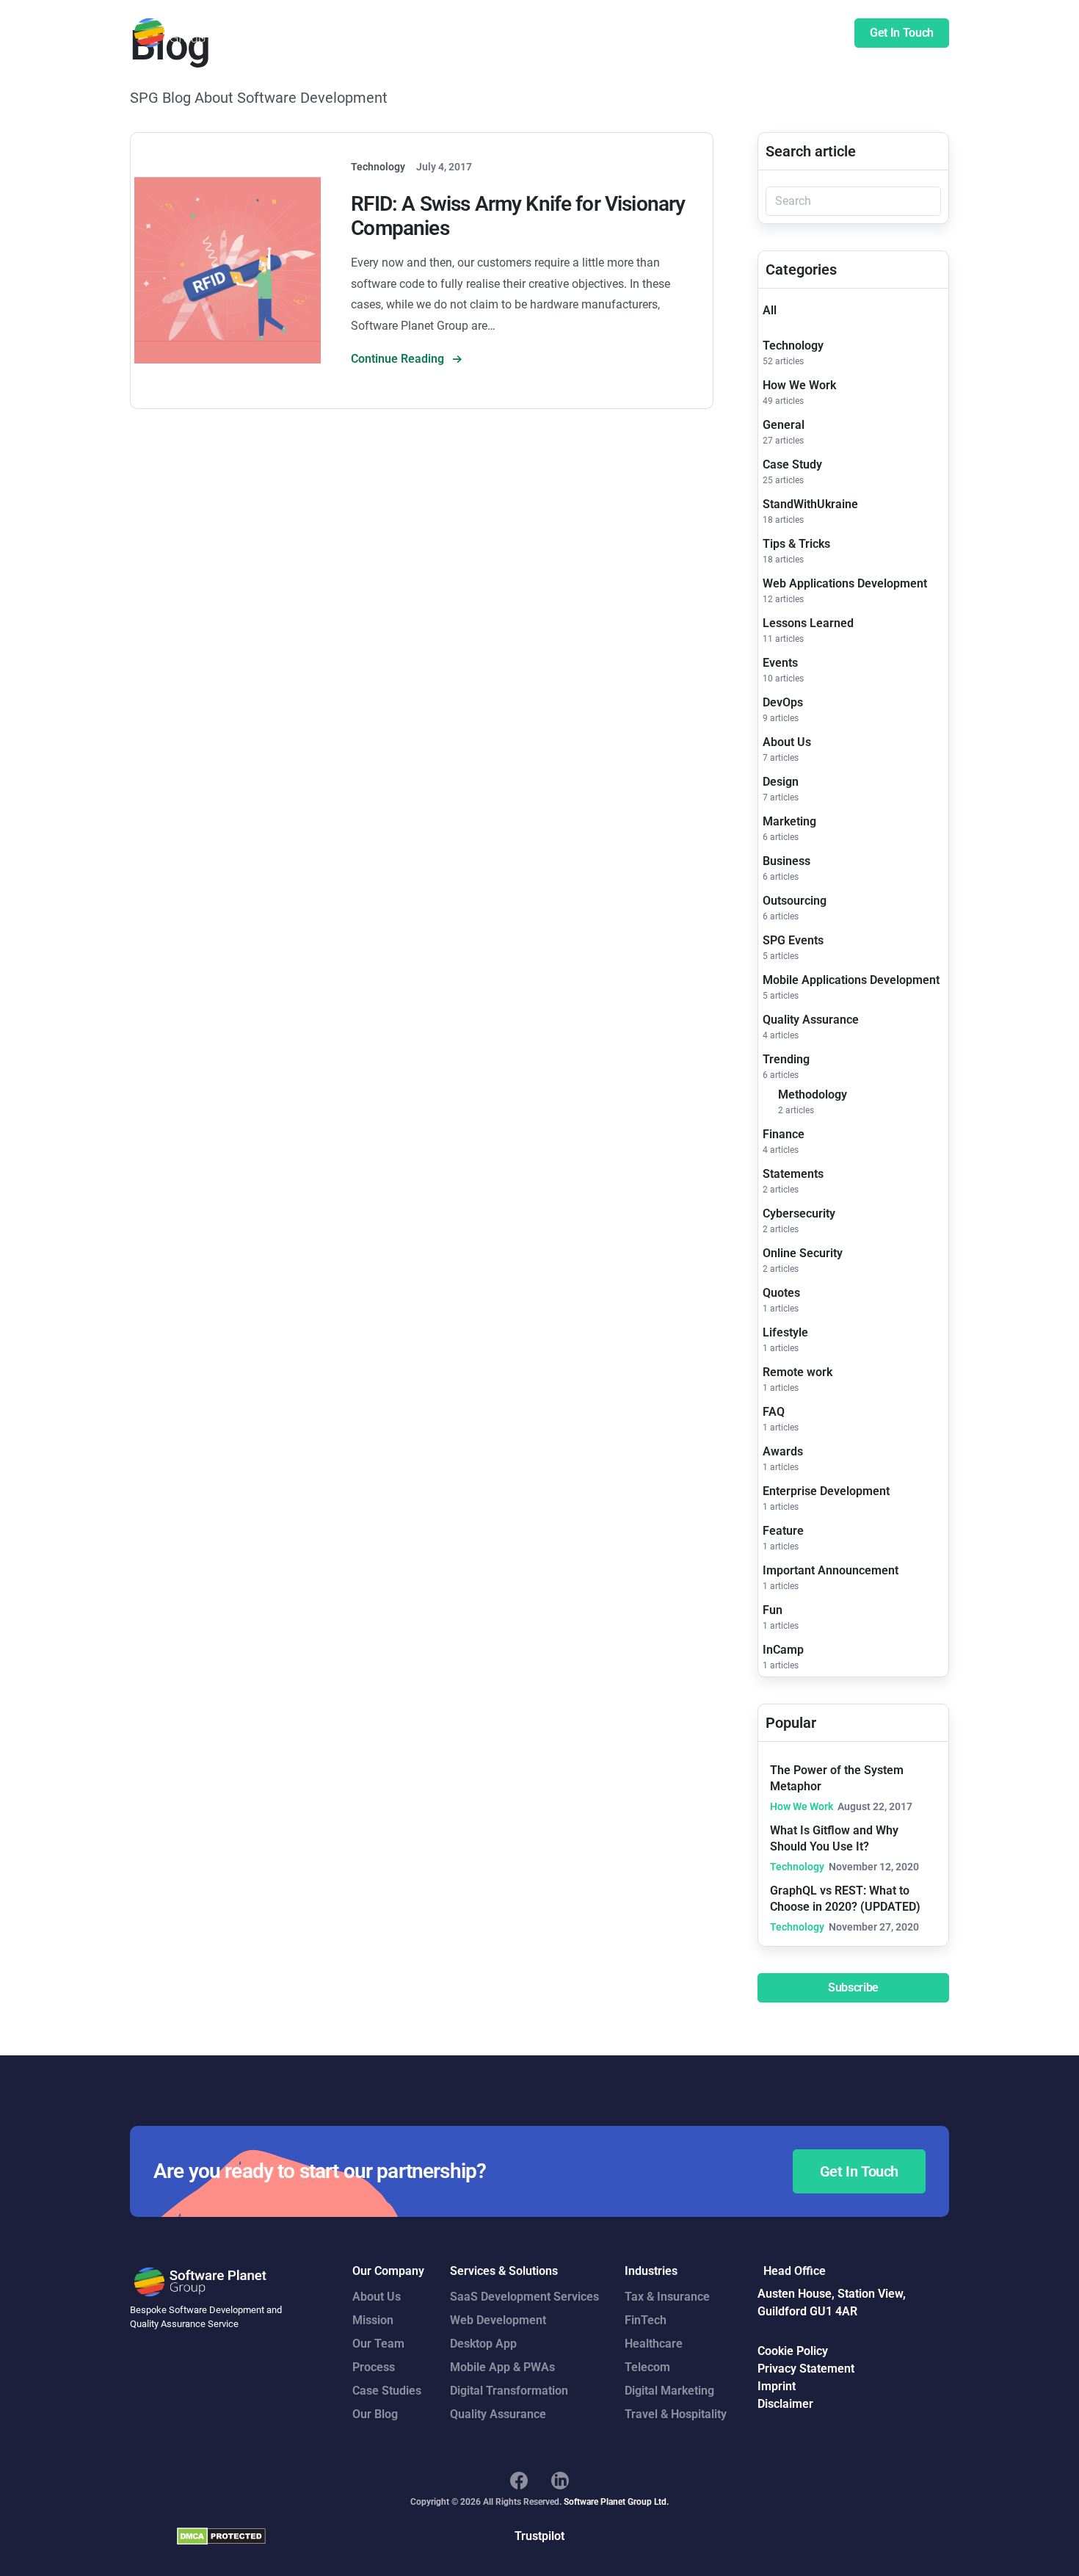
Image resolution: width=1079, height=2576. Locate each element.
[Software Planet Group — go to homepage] (201, 33)
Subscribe (853, 1987)
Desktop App (483, 2344)
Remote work (798, 1372)
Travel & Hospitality (676, 2414)
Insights (766, 33)
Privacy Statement (806, 2369)
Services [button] (462, 33)
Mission (373, 2320)
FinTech (646, 2320)
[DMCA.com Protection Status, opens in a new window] (221, 2536)
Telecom (647, 2367)
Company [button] (702, 33)
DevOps (783, 702)
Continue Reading (399, 359)
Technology (793, 345)
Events (780, 663)
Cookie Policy (793, 2351)
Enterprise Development (826, 1491)
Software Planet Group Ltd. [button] (616, 2502)
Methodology (813, 1095)
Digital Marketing (669, 2391)
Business (786, 861)
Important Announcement (831, 1570)
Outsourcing (795, 901)
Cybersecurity (799, 1213)
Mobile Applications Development (851, 980)
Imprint (777, 2386)
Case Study (792, 464)
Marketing (789, 821)
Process (374, 2367)
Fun (773, 1610)
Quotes (781, 1293)
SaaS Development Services (524, 2297)
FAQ (774, 1412)
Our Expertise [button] (538, 33)
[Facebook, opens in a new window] (519, 2481)
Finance (784, 1134)
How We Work (799, 385)
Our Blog (375, 2414)
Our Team (378, 2344)
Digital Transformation (509, 2391)
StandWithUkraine (810, 504)
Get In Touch (902, 33)
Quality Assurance (811, 1020)
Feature (783, 1531)
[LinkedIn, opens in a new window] (560, 2481)
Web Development (498, 2320)
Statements (793, 1174)
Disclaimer (785, 2404)
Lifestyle (785, 1332)
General (784, 425)
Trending (786, 1059)
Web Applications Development (845, 583)
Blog (816, 33)
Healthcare (654, 2344)
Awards (783, 1451)
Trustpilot (539, 2536)
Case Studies (625, 33)
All (770, 310)
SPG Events (793, 940)
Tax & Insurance (667, 2297)
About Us (787, 742)
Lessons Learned (808, 623)
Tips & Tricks (796, 544)
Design (781, 782)
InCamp (783, 1650)
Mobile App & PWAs (502, 2367)
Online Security (803, 1253)
